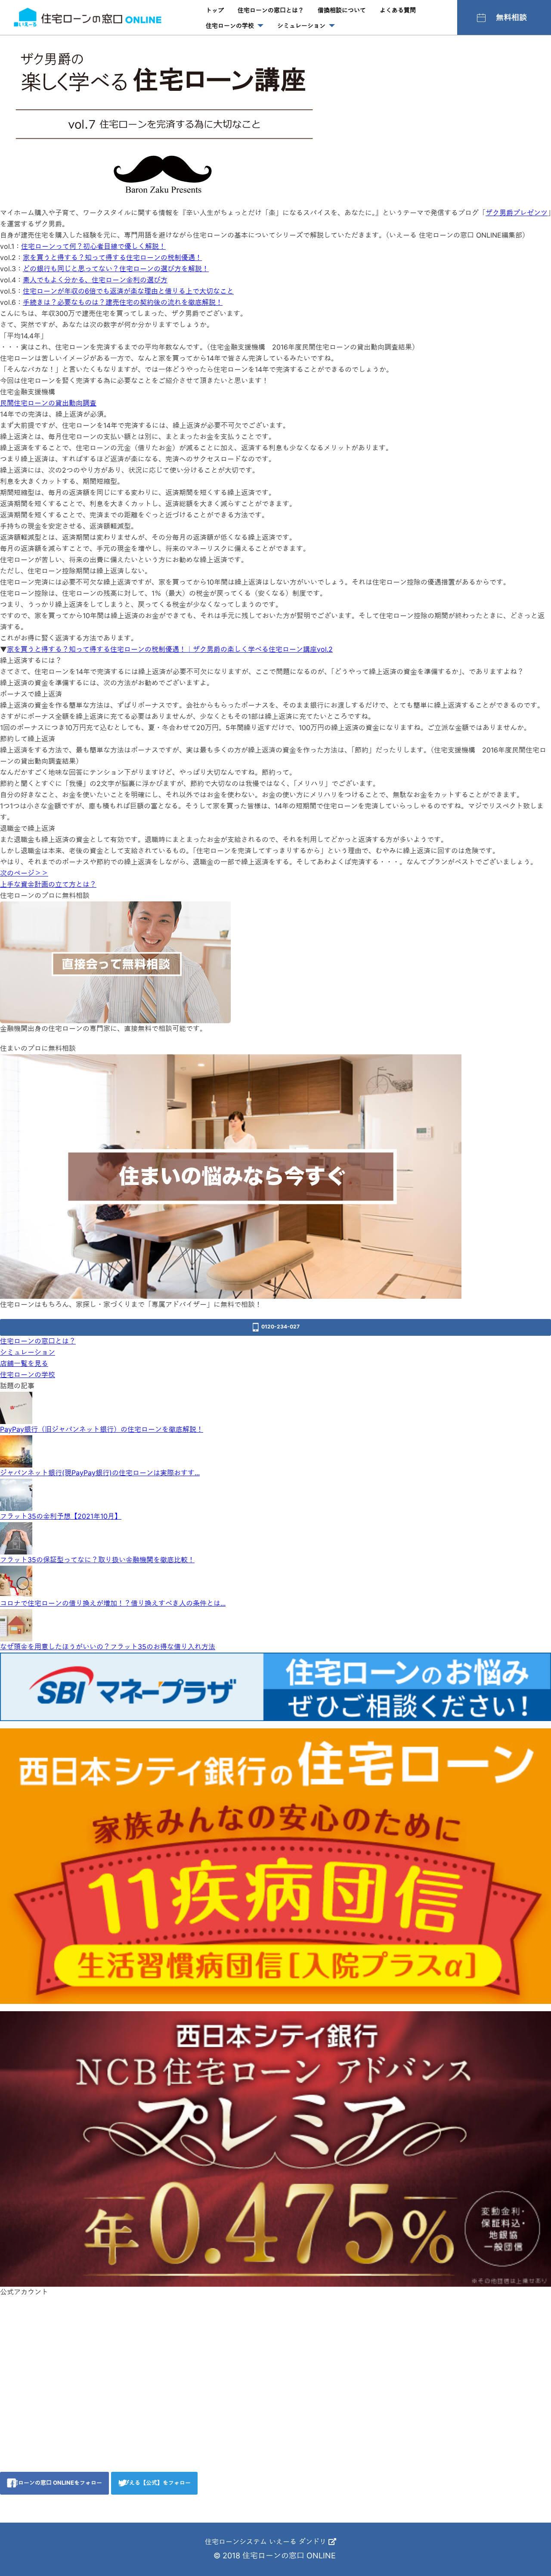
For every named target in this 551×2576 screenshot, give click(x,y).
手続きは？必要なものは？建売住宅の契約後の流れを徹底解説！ (123, 302)
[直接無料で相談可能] (115, 962)
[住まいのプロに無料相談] (231, 1176)
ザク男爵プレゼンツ (517, 213)
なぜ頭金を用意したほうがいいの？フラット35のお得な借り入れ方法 (108, 1647)
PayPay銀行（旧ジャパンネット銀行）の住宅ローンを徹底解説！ (102, 1429)
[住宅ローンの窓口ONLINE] (88, 17)
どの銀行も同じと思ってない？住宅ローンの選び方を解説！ (116, 269)
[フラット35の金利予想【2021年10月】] (16, 1494)
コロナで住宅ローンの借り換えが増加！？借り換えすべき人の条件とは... (113, 1603)
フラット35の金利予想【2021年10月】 (61, 1516)
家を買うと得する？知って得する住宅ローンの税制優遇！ (112, 257)
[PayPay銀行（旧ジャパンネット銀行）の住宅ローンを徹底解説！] (16, 1407)
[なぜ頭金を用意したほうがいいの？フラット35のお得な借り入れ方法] (16, 1625)
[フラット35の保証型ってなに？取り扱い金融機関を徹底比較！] (16, 1538)
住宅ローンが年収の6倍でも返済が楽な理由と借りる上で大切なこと (128, 291)
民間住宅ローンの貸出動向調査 (48, 403)
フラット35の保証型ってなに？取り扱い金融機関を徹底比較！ (97, 1560)
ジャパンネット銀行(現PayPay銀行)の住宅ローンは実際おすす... (100, 1473)
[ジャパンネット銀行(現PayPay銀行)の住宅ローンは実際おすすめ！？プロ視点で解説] (16, 1451)
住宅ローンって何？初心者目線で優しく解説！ (93, 246)
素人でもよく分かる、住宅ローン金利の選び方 (95, 280)
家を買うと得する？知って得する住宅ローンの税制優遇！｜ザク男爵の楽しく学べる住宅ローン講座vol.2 (170, 649)
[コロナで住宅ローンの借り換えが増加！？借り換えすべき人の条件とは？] (16, 1581)
